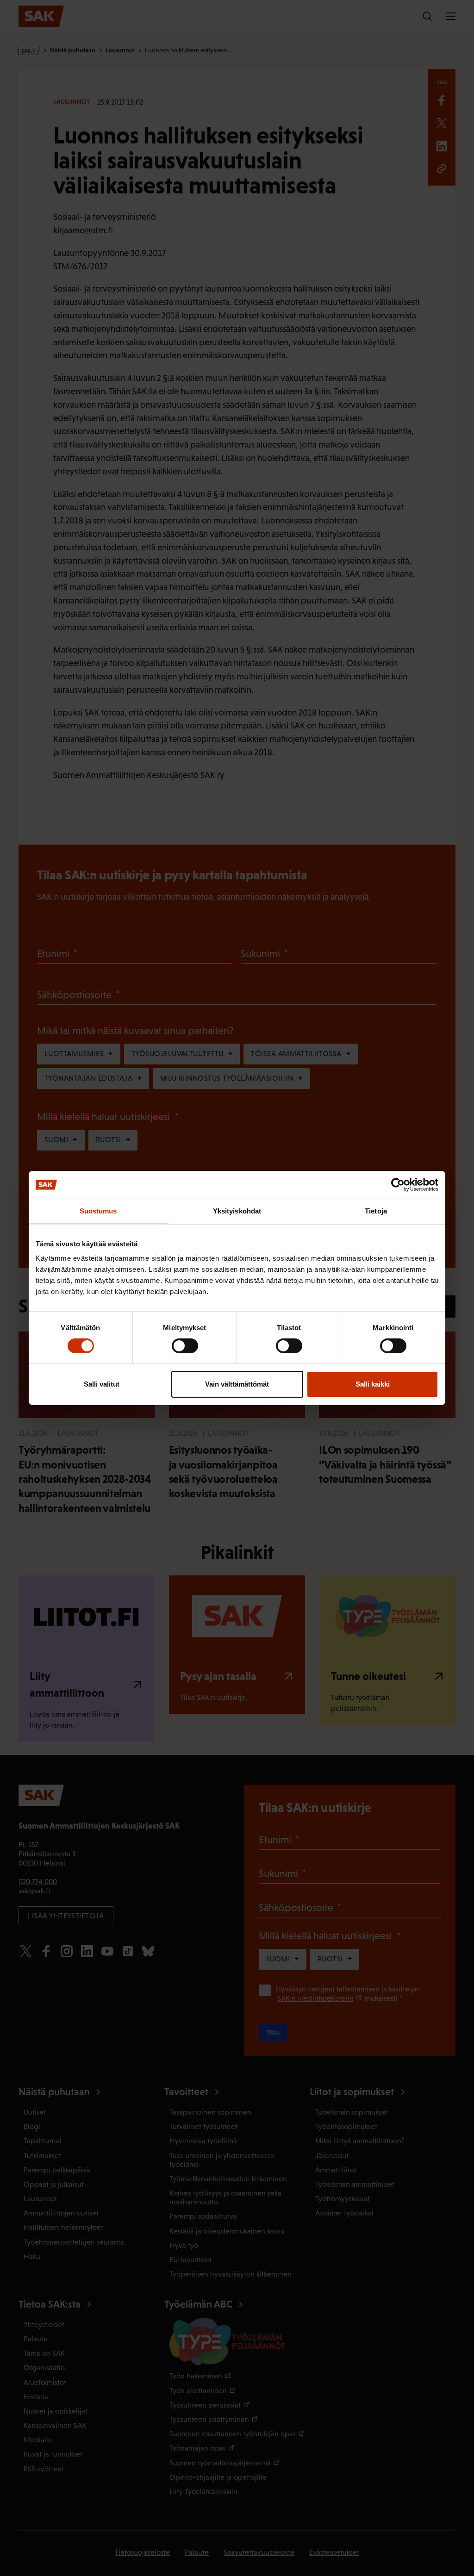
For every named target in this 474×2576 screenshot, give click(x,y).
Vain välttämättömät (237, 1384)
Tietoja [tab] (376, 1211)
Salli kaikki (373, 1384)
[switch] (185, 1346)
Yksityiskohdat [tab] (237, 1211)
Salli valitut (102, 1384)
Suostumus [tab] (98, 1211)
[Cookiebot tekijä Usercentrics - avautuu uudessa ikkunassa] (398, 1185)
